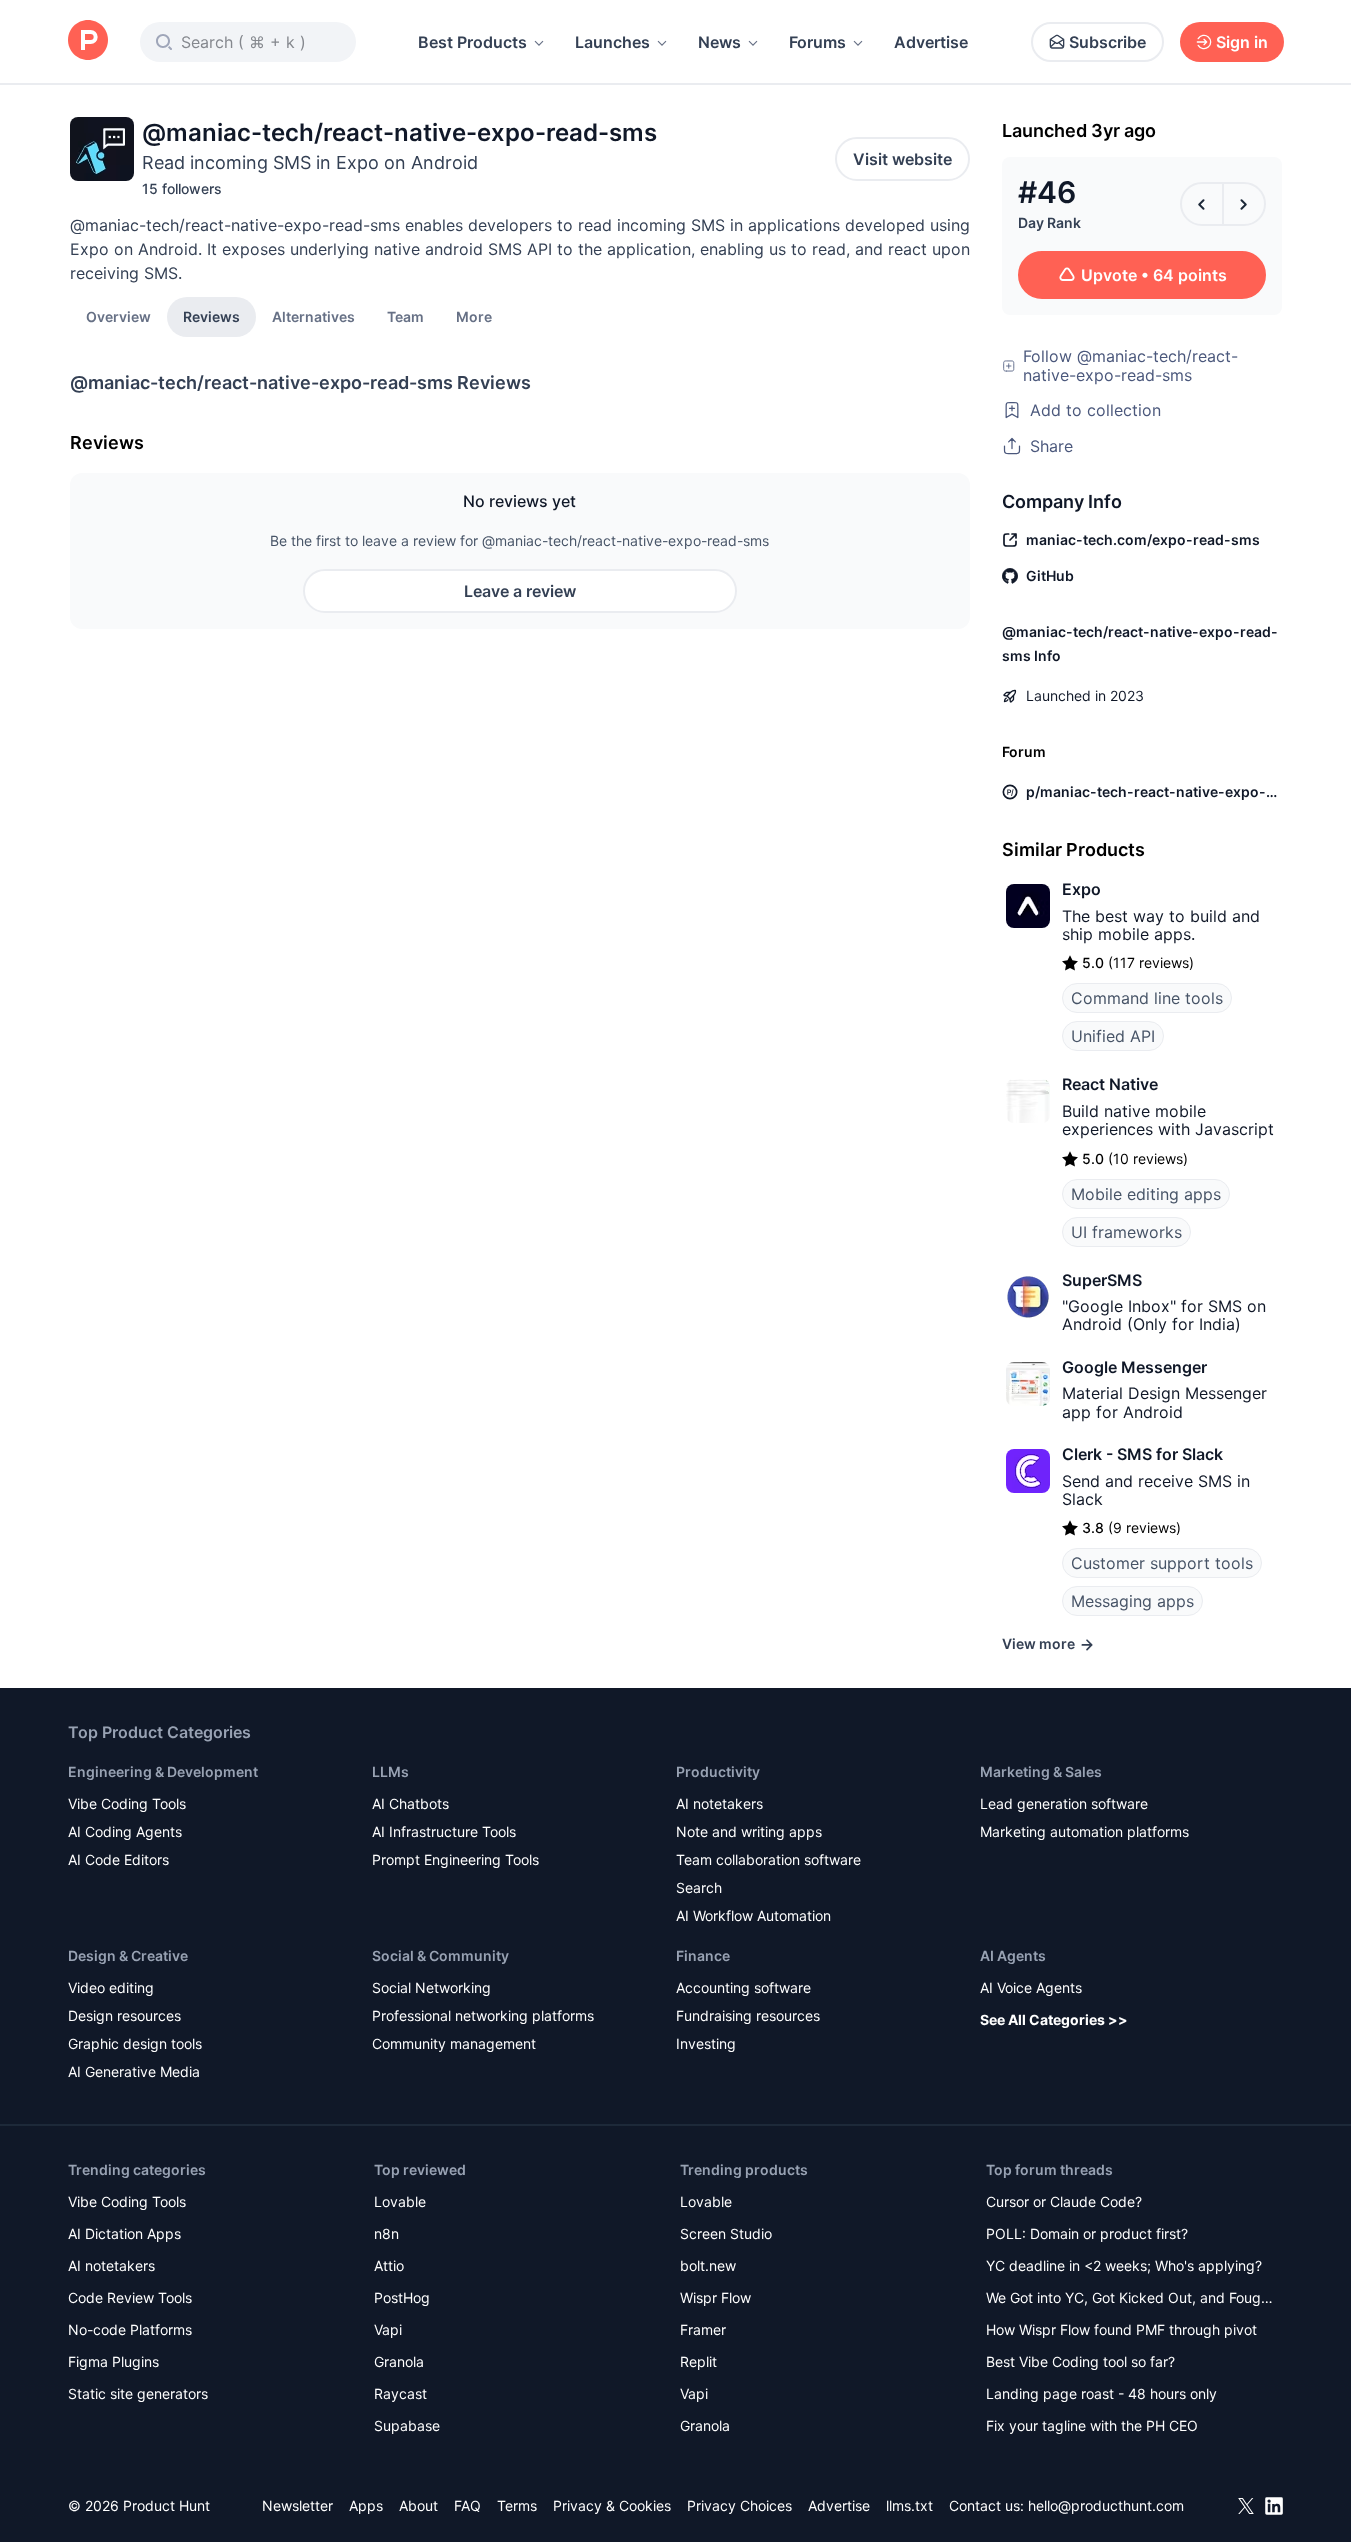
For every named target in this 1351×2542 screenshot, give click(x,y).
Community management (454, 2043)
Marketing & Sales (1041, 1771)
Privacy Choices (739, 2505)
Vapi (388, 2329)
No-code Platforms (130, 2329)
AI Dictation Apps (124, 2233)
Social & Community (440, 1955)
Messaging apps (1132, 1601)
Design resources (124, 2015)
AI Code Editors (118, 1859)
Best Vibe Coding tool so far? (1080, 2361)
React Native (1110, 1084)
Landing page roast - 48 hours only (1101, 2393)
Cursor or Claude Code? (1064, 2201)
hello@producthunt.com (1106, 2505)
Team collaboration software (768, 1859)
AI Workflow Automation (753, 1915)
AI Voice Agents (1031, 1987)
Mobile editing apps (1146, 1194)
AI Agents (1013, 1955)
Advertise (931, 42)
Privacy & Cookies (612, 2505)
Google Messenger (1134, 1367)
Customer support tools (1162, 1563)
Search (699, 1887)
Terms (517, 2505)
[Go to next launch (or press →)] (1244, 204)
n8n (386, 2233)
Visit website (902, 159)
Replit (698, 2361)
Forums (817, 42)
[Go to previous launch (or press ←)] (1202, 204)
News (719, 42)
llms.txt (909, 2505)
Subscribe (1107, 42)
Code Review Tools (130, 2297)
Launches (612, 42)
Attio (389, 2265)
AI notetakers (719, 1803)
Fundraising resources (748, 2015)
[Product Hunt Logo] (88, 41)
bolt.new (708, 2265)
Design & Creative (128, 1955)
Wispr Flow (715, 2297)
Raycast (400, 2393)
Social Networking (431, 1987)
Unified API (1113, 1036)
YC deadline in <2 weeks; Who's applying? (1124, 2265)
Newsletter (297, 2505)
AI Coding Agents (125, 1831)
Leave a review (520, 591)
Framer (703, 2329)
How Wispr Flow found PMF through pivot (1121, 2329)
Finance (703, 1955)
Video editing (111, 1987)
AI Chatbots (410, 1803)
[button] (474, 316)
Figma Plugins (113, 2361)
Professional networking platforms (483, 2015)
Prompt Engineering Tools (455, 1859)
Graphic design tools (135, 2043)
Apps (366, 2505)
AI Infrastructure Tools (444, 1831)
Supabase (407, 2425)
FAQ (467, 2505)
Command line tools (1147, 998)
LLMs (390, 1771)
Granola (399, 2361)
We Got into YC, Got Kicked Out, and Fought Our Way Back (1130, 2299)
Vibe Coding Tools (127, 1803)
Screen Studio (726, 2233)
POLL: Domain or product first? (1087, 2233)
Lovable (400, 2201)
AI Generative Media (134, 2071)
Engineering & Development (163, 1771)
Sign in (1242, 42)
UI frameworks (1126, 1232)
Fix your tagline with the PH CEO (1092, 2425)
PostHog (402, 2297)
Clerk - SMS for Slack (1142, 1454)
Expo (1081, 889)
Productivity (718, 1771)
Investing (706, 2043)
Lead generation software (1064, 1803)
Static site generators (138, 2393)
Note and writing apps (749, 1831)
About (418, 2505)
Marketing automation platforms (1084, 1831)
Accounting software (743, 1987)
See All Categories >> (1054, 2019)
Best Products (472, 42)
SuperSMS (1102, 1280)
